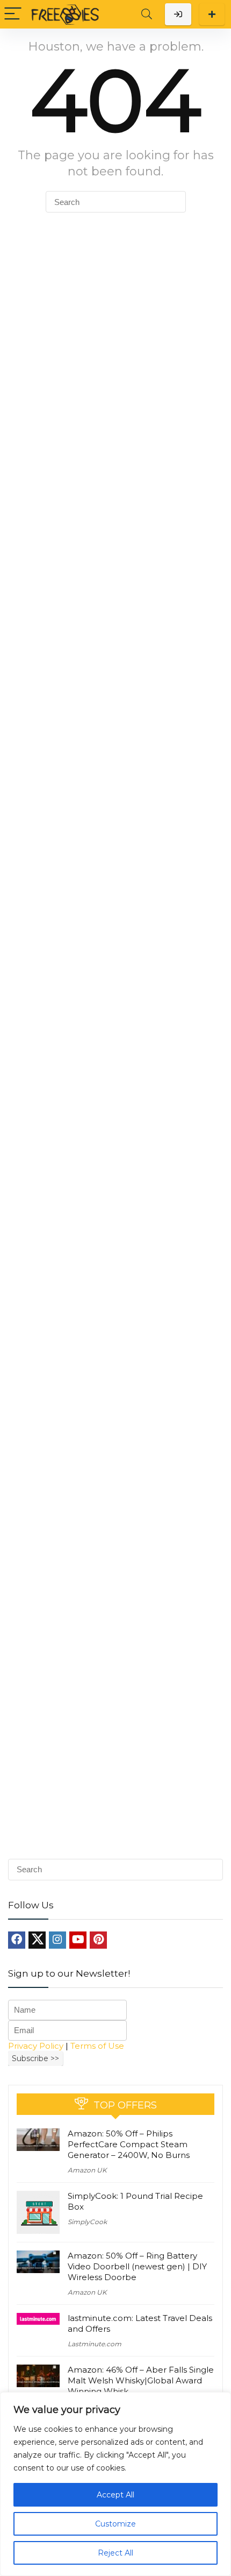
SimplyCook (87, 2222)
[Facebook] (17, 1940)
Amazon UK (87, 2170)
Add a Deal (212, 14)
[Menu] (13, 14)
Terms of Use (97, 2046)
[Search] (147, 14)
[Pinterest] (98, 1940)
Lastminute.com (95, 2344)
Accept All (115, 2495)
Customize (115, 2524)
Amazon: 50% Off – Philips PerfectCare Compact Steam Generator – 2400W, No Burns (129, 2144)
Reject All (115, 2553)
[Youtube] (78, 1940)
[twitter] (37, 1940)
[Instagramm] (57, 1940)
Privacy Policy (36, 2046)
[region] (115, 2484)
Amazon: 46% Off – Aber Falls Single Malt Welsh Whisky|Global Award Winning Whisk (141, 2380)
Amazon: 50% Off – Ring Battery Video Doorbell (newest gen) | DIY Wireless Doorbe (137, 2266)
